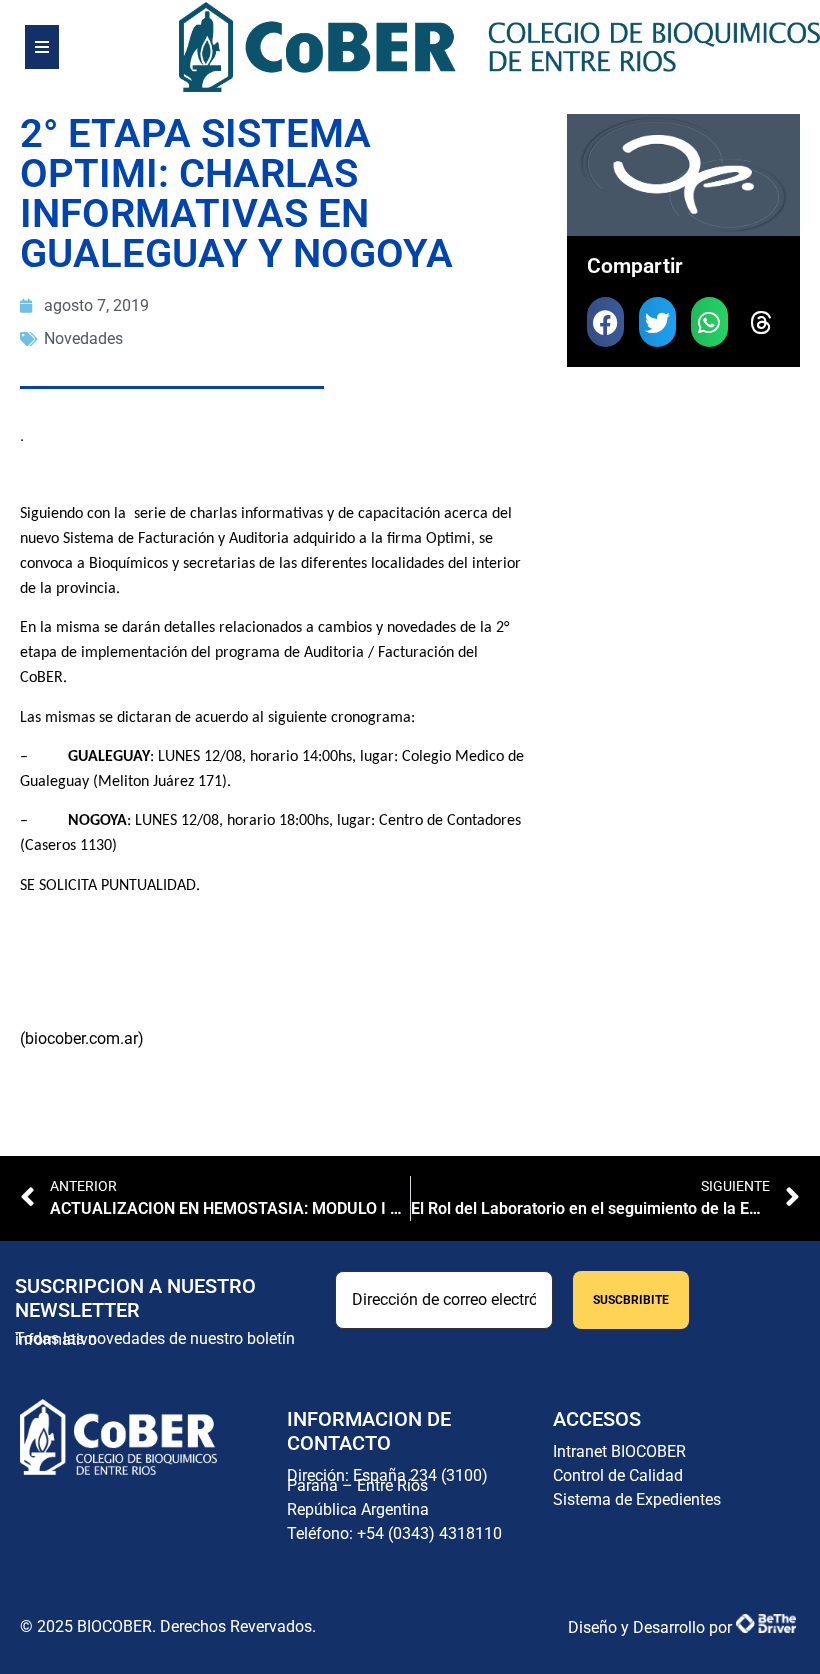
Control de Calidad (618, 1475)
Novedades (83, 338)
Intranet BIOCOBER (619, 1451)
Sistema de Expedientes (637, 1499)
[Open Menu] (42, 47)
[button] (605, 322)
